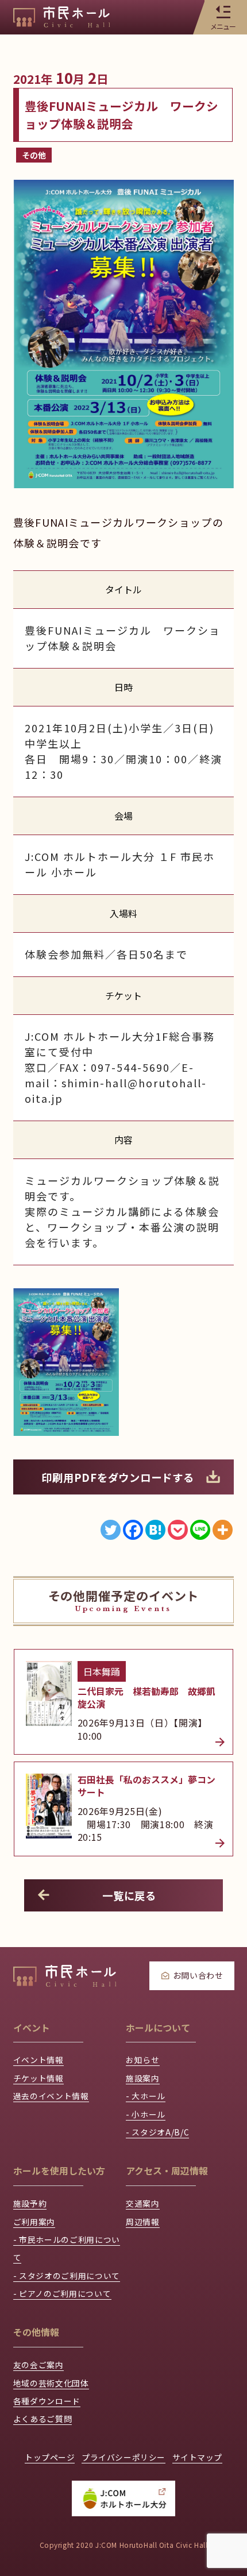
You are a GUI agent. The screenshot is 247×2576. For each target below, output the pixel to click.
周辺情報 (143, 2222)
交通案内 (143, 2203)
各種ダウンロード (47, 2401)
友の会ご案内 (38, 2365)
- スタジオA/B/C (157, 2132)
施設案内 (143, 2078)
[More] (223, 1530)
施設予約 (30, 2203)
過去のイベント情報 (51, 2096)
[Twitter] (111, 1530)
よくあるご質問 (43, 2419)
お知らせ (143, 2060)
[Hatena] (155, 1530)
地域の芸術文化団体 (51, 2383)
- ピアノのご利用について (62, 2293)
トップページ (50, 2457)
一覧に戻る (129, 1895)
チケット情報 (38, 2078)
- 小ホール (146, 2114)
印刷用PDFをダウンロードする (117, 1477)
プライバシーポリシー (123, 2457)
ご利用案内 (34, 2222)
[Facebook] (133, 1530)
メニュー (223, 26)
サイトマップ (197, 2457)
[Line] (200, 1530)
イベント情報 (38, 2060)
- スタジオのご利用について (67, 2276)
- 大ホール (146, 2096)
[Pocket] (178, 1530)
